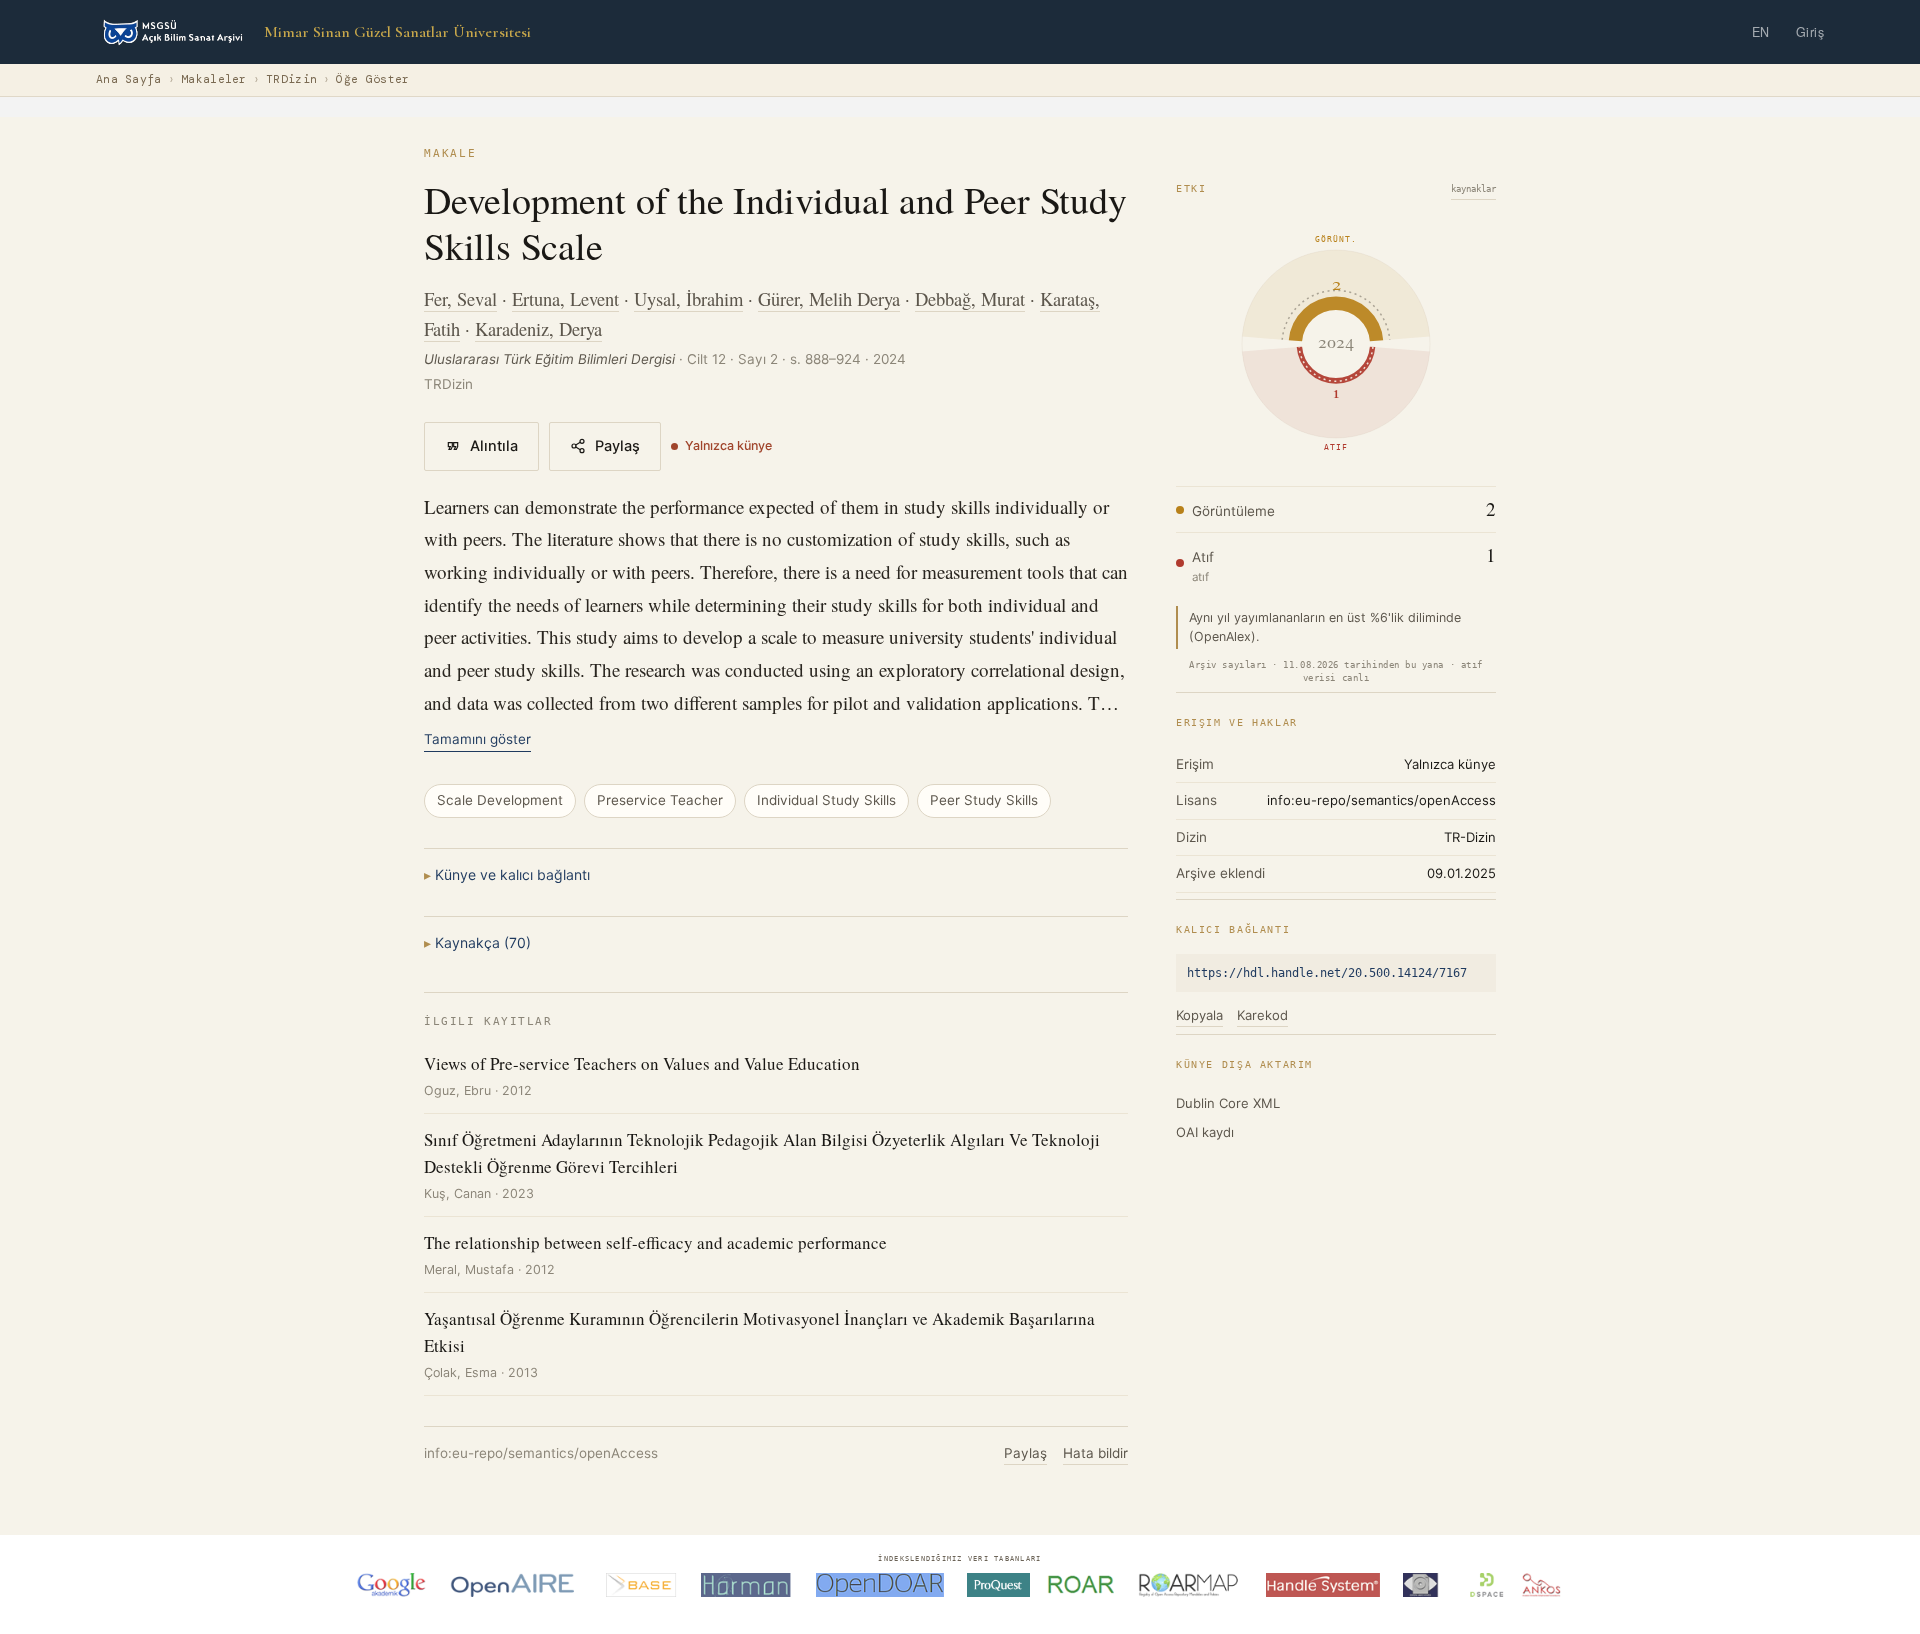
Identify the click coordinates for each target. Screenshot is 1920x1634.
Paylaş (617, 446)
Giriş (1810, 32)
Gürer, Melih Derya (829, 298)
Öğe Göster (372, 79)
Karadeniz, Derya (538, 328)
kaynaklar (1473, 189)
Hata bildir (1095, 1453)
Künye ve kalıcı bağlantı (512, 874)
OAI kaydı (1205, 1132)
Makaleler (214, 79)
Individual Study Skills (826, 800)
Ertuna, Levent (565, 298)
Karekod (1262, 1015)
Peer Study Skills (984, 800)
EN (1761, 32)
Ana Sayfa (129, 79)
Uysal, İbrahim (688, 298)
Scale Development (500, 800)
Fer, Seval (460, 298)
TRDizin (291, 79)
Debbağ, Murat (970, 298)
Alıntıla (494, 446)
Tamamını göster (477, 739)
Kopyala (1199, 1015)
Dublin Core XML (1228, 1103)
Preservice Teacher (660, 800)
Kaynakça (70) (483, 942)
